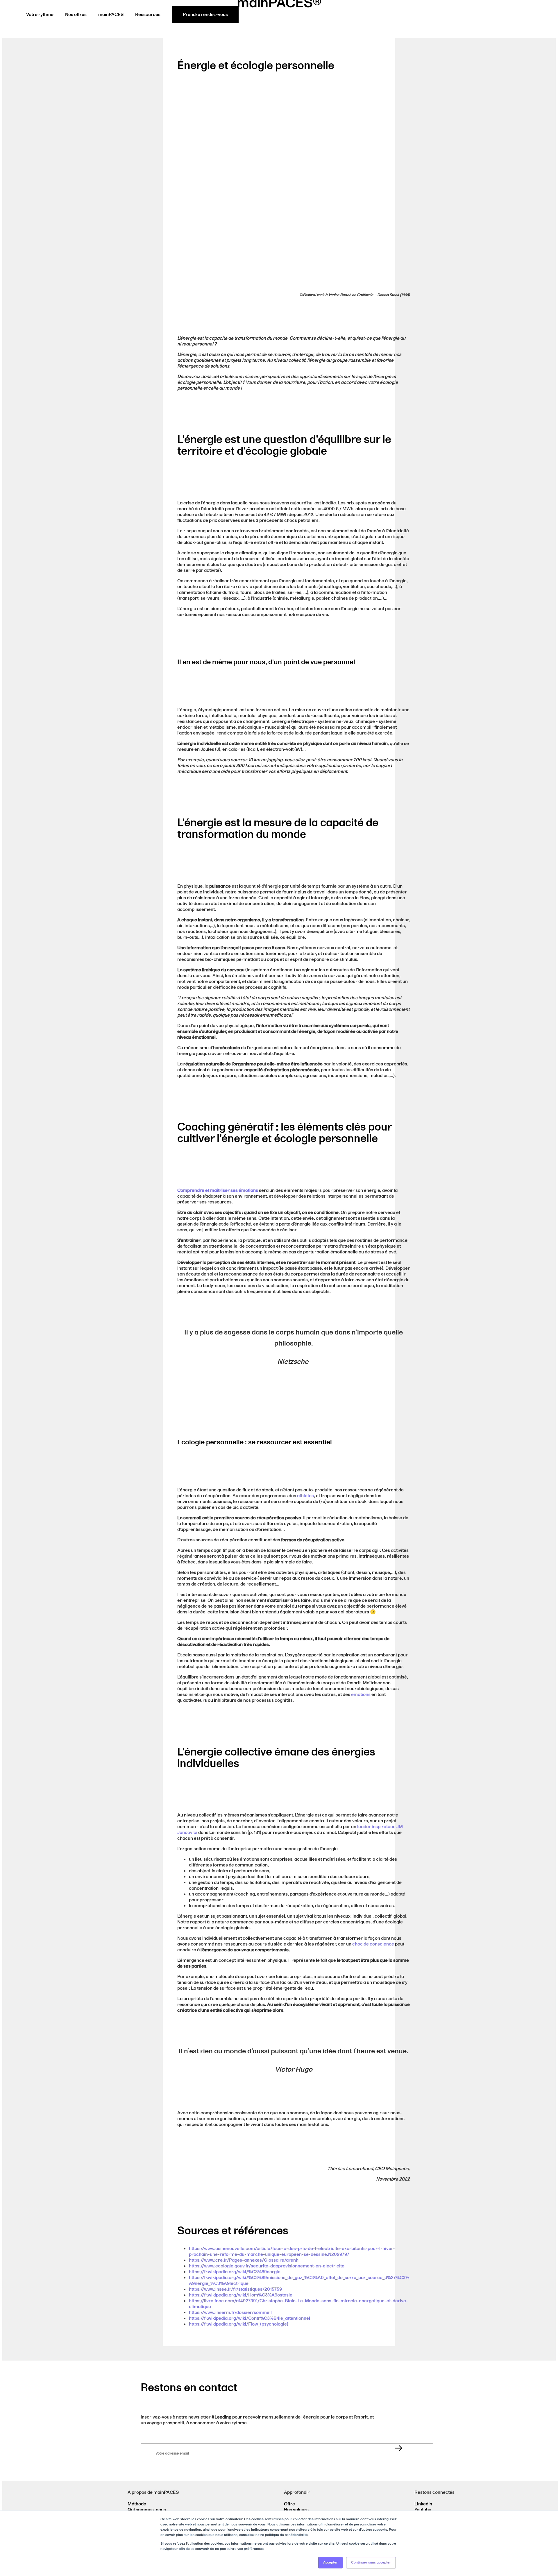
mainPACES (111, 15)
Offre (289, 2504)
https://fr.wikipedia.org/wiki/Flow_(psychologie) (239, 2324)
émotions (361, 1694)
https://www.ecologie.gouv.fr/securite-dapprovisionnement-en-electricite (267, 2266)
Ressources (148, 15)
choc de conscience (373, 1944)
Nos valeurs (296, 2510)
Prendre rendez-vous (205, 15)
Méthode (137, 2504)
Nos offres (76, 15)
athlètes (305, 1496)
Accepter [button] (330, 2562)
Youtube (423, 2510)
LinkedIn (423, 2504)
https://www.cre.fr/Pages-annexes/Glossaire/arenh (244, 2260)
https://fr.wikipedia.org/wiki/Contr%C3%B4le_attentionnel (250, 2318)
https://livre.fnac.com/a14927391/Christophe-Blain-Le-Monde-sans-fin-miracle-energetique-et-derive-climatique (298, 2304)
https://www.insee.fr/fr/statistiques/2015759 (235, 2289)
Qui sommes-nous (147, 2510)
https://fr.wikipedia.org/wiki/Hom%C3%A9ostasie (241, 2295)
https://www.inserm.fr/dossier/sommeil (230, 2312)
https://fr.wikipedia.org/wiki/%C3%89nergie (235, 2272)
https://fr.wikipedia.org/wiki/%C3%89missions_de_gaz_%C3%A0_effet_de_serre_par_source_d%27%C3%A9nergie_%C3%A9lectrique (299, 2281)
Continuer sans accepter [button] (371, 2562)
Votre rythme (40, 15)
